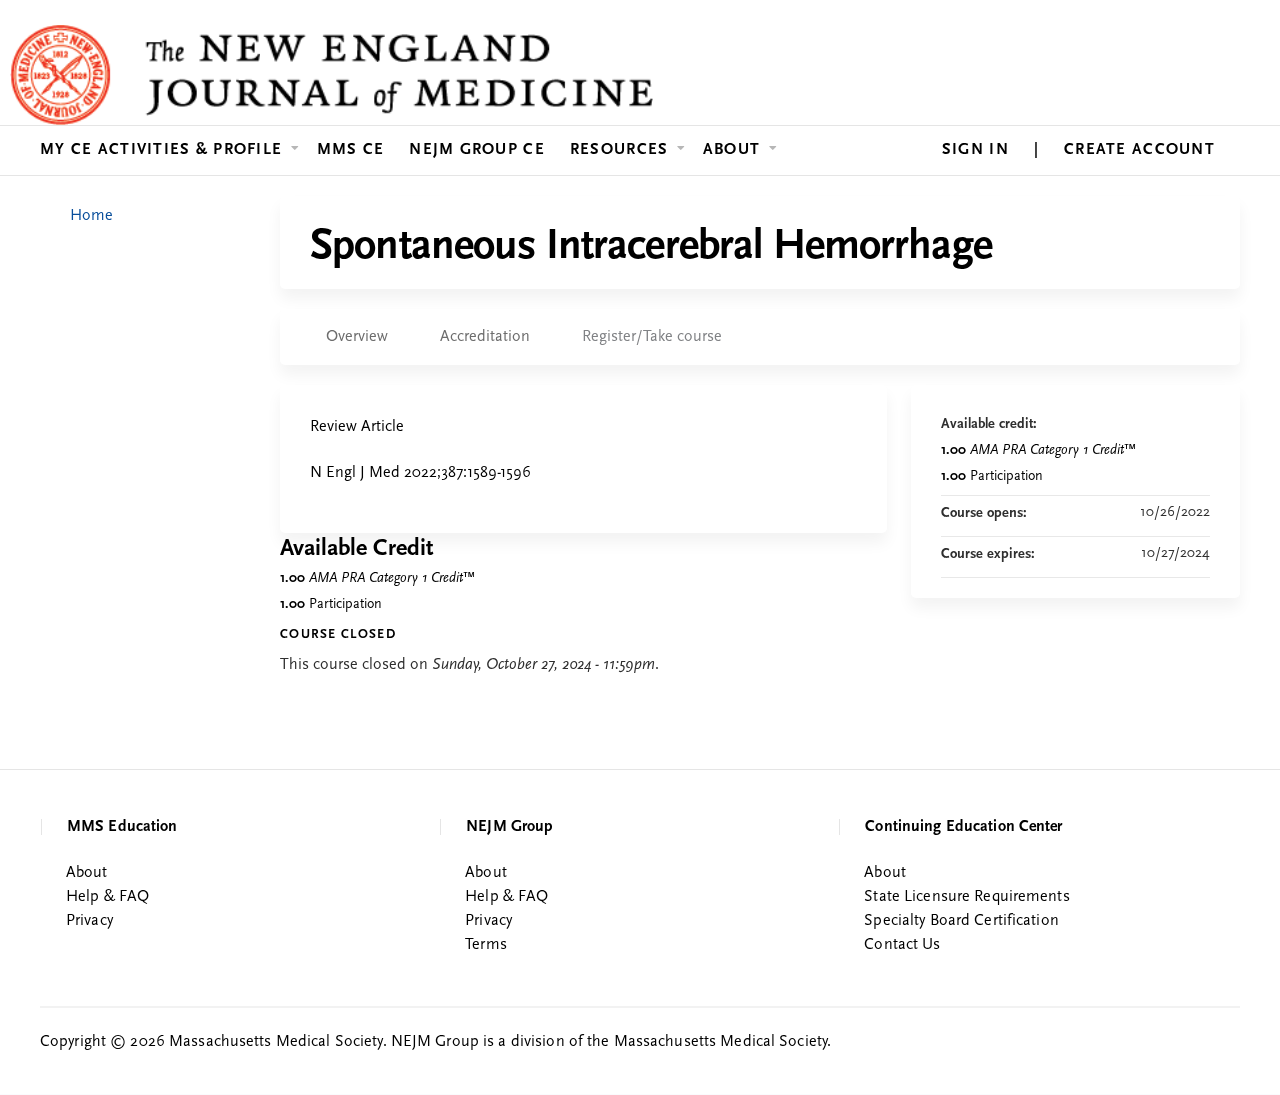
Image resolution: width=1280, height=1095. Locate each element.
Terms (486, 945)
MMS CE (351, 150)
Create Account (1139, 150)
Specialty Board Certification (961, 921)
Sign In (975, 150)
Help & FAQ (107, 897)
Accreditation (485, 337)
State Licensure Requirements (966, 897)
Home (91, 216)
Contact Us (902, 945)
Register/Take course (652, 337)
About (731, 150)
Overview (357, 337)
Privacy (89, 921)
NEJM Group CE (477, 150)
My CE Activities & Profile (161, 150)
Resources (619, 150)
